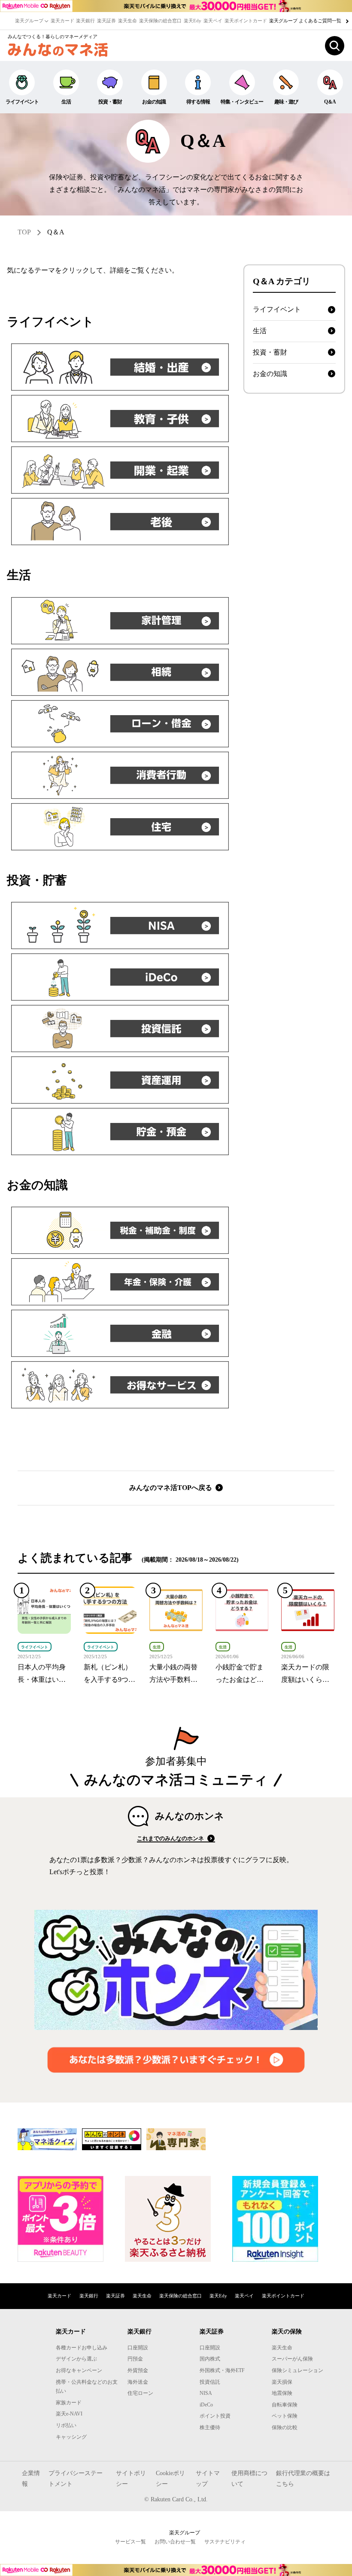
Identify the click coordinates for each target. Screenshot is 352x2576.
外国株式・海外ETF (222, 2370)
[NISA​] (120, 925)
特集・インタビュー (242, 102)
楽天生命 (127, 21)
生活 (66, 102)
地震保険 (282, 2393)
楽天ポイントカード (246, 21)
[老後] (120, 522)
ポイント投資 (215, 2416)
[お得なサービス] (120, 1385)
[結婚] (120, 367)
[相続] (120, 672)
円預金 (135, 2359)
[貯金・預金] (120, 1132)
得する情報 (198, 102)
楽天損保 (282, 2382)
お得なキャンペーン (79, 2370)
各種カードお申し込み (82, 2348)
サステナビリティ (225, 2542)
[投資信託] (120, 1029)
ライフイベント (22, 102)
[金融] (120, 1333)
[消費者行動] (120, 775)
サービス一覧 (130, 2542)
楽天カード (62, 21)
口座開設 (138, 2348)
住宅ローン (140, 2393)
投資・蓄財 (110, 102)
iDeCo (206, 2405)
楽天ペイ (213, 21)
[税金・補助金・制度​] (120, 1230)
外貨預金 (138, 2370)
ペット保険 (285, 2416)
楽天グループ (30, 21)
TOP (24, 232)
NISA (206, 2393)
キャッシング (71, 2437)
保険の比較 (285, 2427)
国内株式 (210, 2359)
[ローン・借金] (120, 724)
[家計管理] (120, 621)
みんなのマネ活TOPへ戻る (171, 1488)
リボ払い (66, 2425)
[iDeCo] (120, 977)
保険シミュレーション (297, 2370)
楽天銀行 (85, 21)
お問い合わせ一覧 (175, 2542)
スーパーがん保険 (292, 2359)
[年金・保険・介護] (120, 1282)
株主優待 (210, 2427)
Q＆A (56, 232)
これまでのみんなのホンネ (171, 1838)
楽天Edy (193, 21)
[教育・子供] (120, 419)
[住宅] (120, 827)
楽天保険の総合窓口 (160, 21)
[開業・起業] (120, 470)
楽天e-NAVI (69, 2414)
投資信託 (210, 2382)
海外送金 (138, 2382)
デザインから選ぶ (76, 2359)
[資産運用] (120, 1080)
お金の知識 (154, 102)
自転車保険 (285, 2405)
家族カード (69, 2403)
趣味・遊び (286, 102)
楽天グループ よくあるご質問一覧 (306, 21)
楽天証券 (106, 21)
